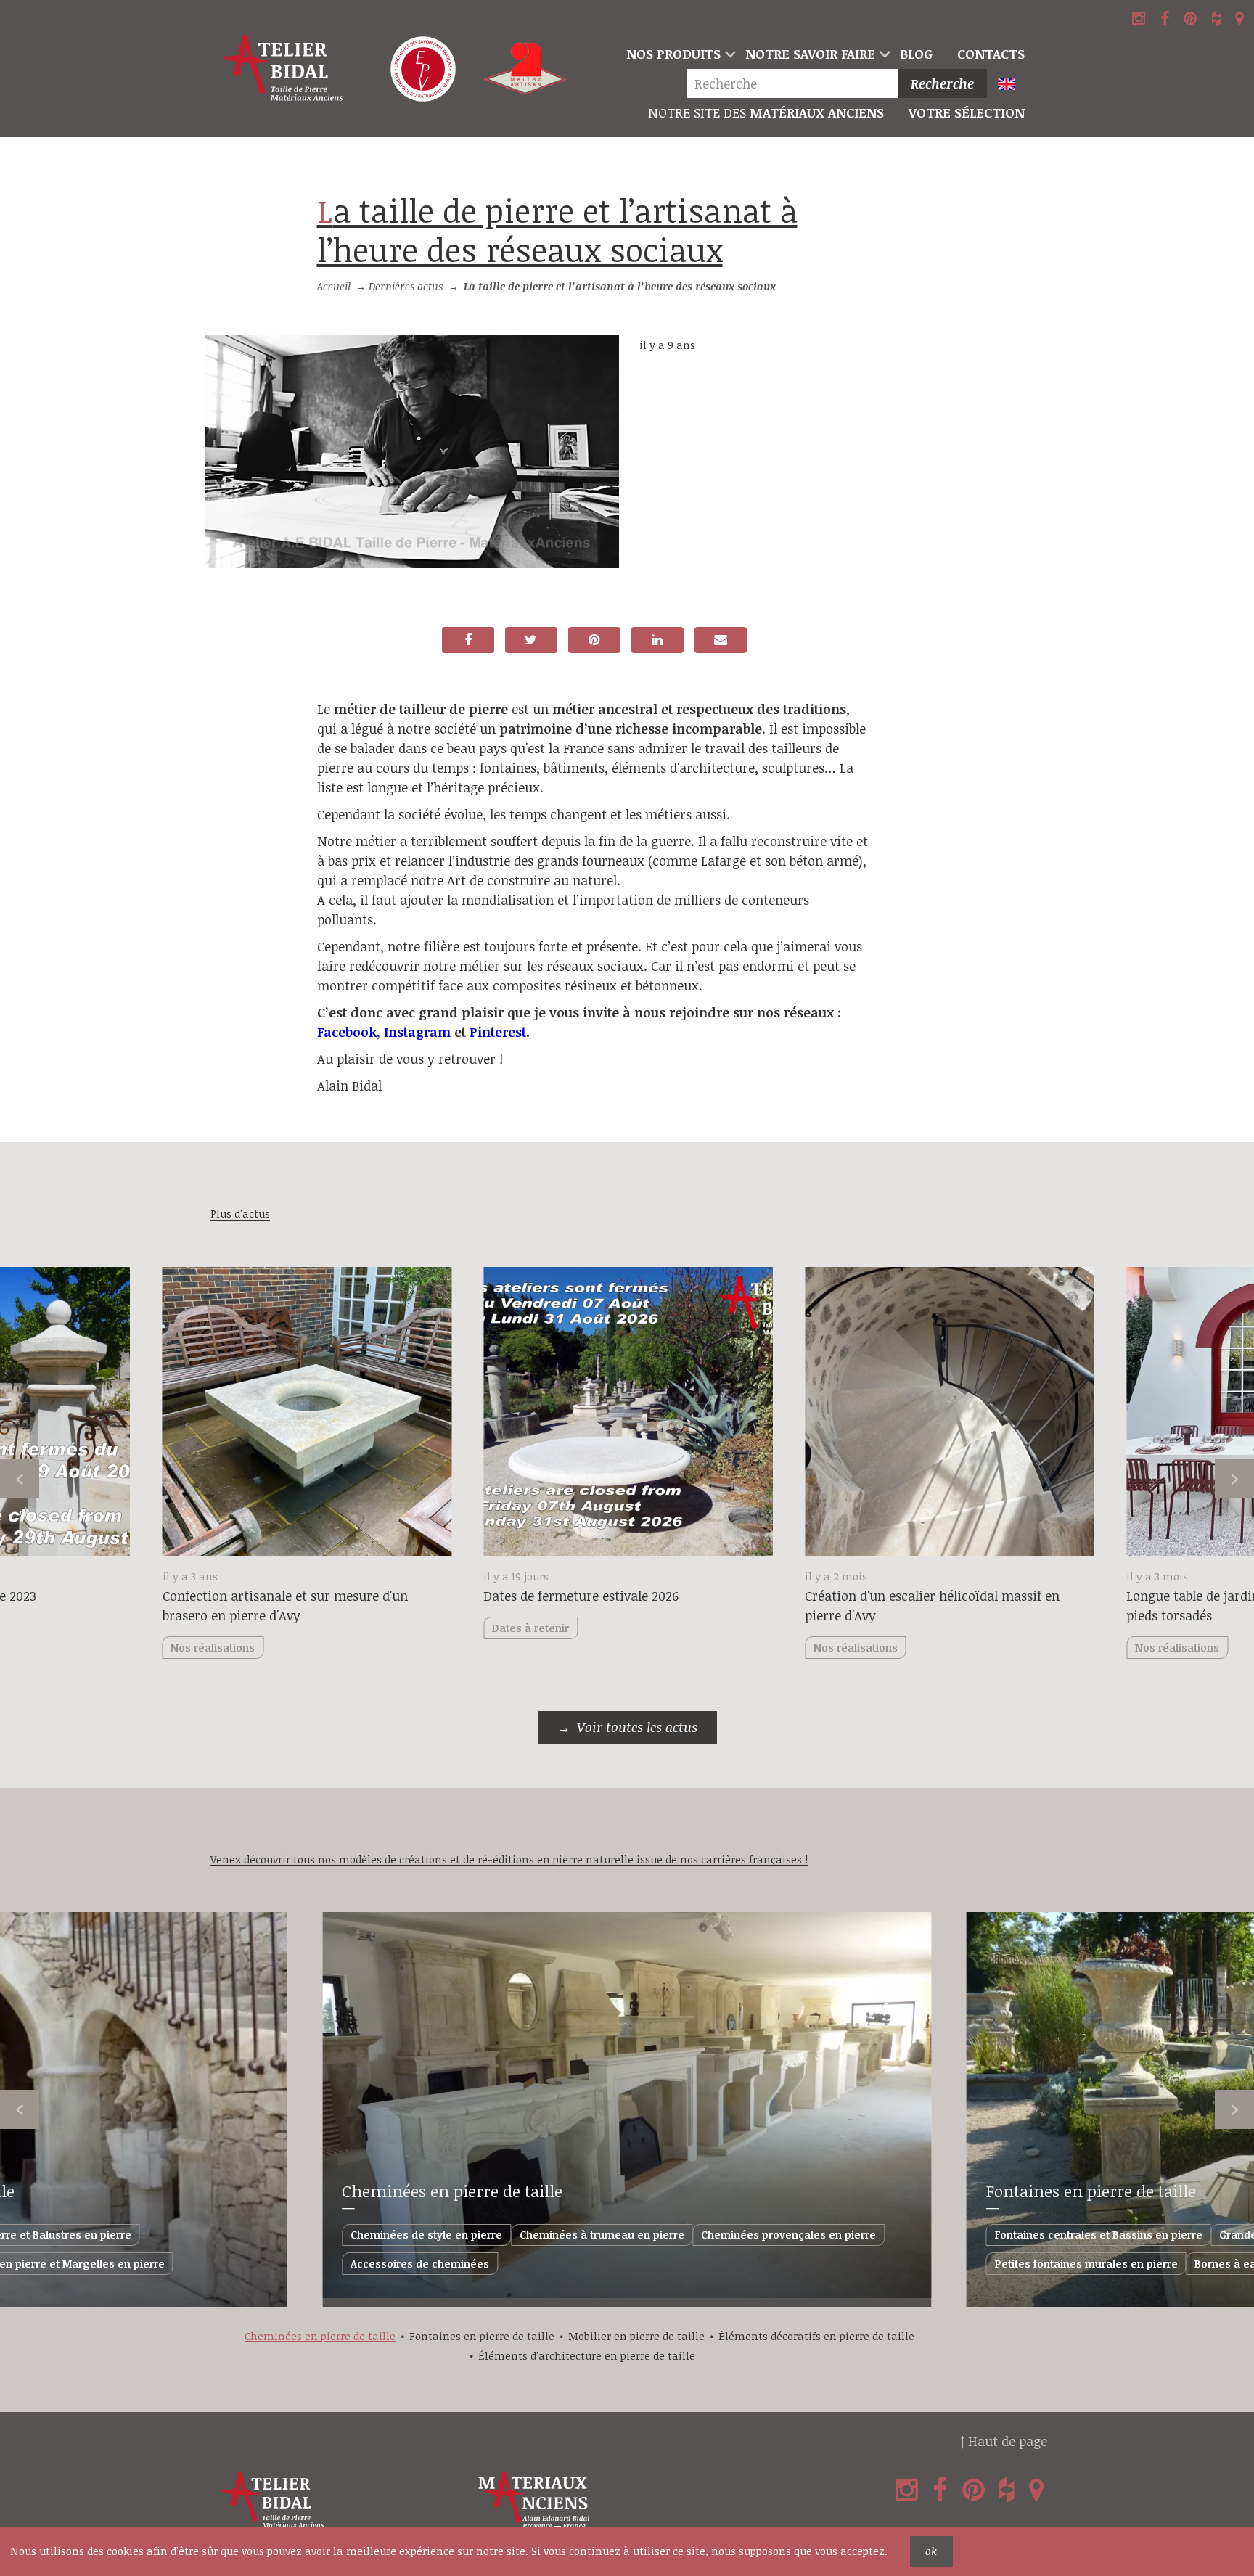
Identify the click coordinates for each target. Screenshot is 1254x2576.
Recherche (942, 83)
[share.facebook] (468, 640)
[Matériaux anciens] (603, 2500)
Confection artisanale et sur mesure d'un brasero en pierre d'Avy (285, 1605)
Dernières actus (406, 286)
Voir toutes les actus (637, 1727)
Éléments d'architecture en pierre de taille (587, 2356)
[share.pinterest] (594, 640)
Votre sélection (967, 112)
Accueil (334, 286)
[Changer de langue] (1013, 85)
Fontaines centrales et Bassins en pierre (1099, 2235)
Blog (916, 54)
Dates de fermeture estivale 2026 (581, 1596)
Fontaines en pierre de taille (1091, 2191)
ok (931, 2551)
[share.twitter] (531, 640)
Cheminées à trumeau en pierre (602, 2235)
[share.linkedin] (657, 640)
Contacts (991, 54)
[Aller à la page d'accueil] (284, 69)
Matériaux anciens (766, 112)
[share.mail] (721, 640)
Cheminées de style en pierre (426, 2235)
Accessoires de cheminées (420, 2264)
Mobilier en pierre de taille (636, 2336)
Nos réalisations (856, 1648)
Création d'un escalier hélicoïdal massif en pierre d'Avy (932, 1605)
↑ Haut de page (1004, 2441)
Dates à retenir (530, 1628)
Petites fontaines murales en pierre (1086, 2264)
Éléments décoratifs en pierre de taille (816, 2336)
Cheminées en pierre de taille (452, 2191)
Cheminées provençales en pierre (788, 2235)
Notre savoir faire (810, 54)
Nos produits (673, 54)
